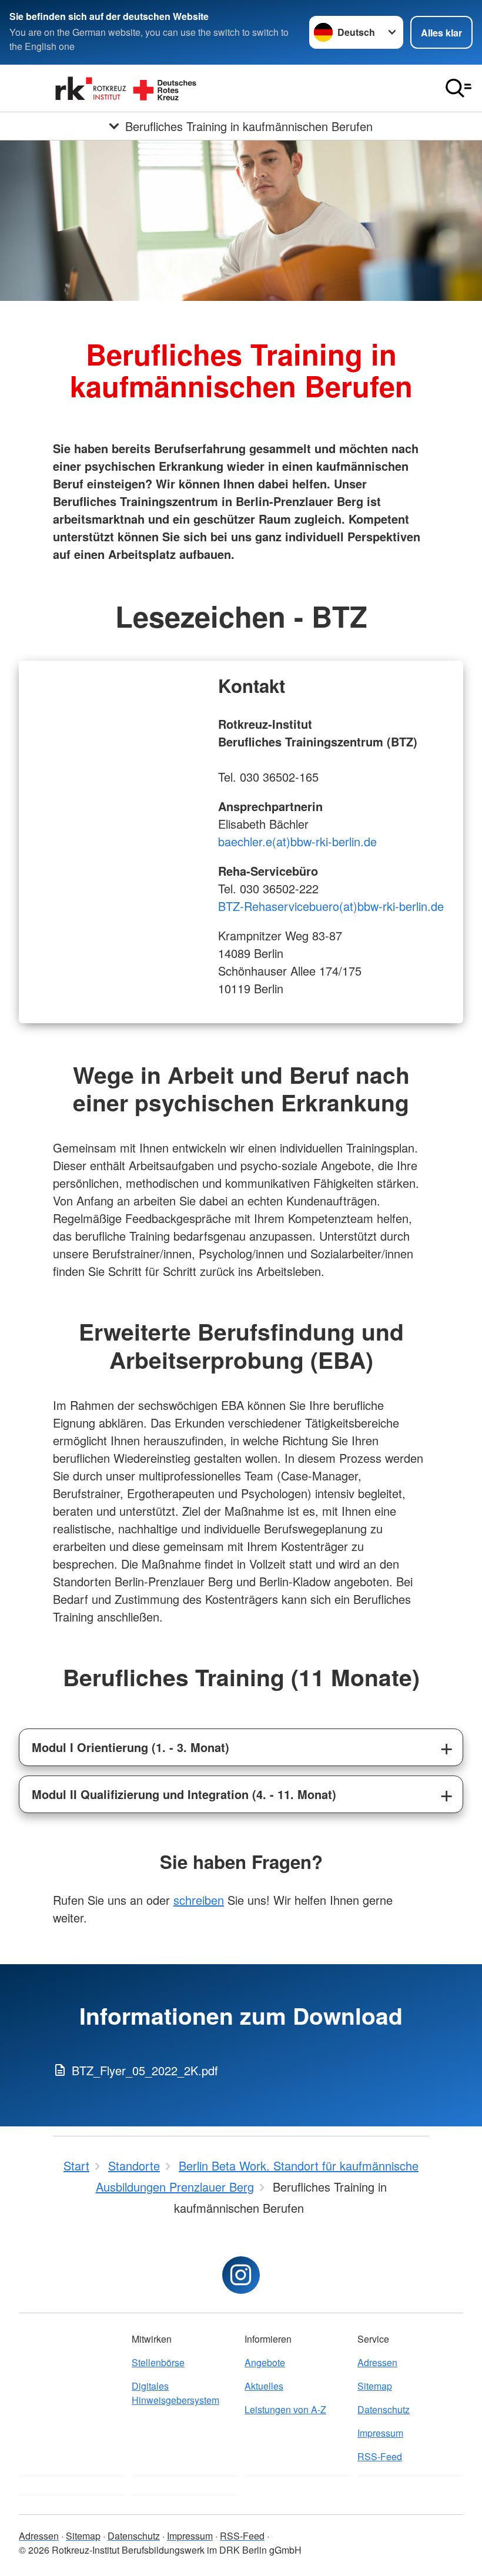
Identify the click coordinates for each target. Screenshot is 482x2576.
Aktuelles (264, 2386)
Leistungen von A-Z (285, 2409)
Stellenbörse (158, 2362)
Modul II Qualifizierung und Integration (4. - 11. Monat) (184, 1794)
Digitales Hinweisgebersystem (175, 2393)
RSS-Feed (380, 2456)
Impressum (380, 2433)
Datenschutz (384, 2409)
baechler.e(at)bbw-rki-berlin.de (297, 841)
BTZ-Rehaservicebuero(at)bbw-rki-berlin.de (331, 906)
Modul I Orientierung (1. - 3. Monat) (130, 1747)
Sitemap (375, 2386)
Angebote (265, 2362)
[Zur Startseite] (127, 88)
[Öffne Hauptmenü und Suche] (458, 88)
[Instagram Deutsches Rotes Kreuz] (241, 2275)
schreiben (199, 1900)
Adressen (377, 2362)
